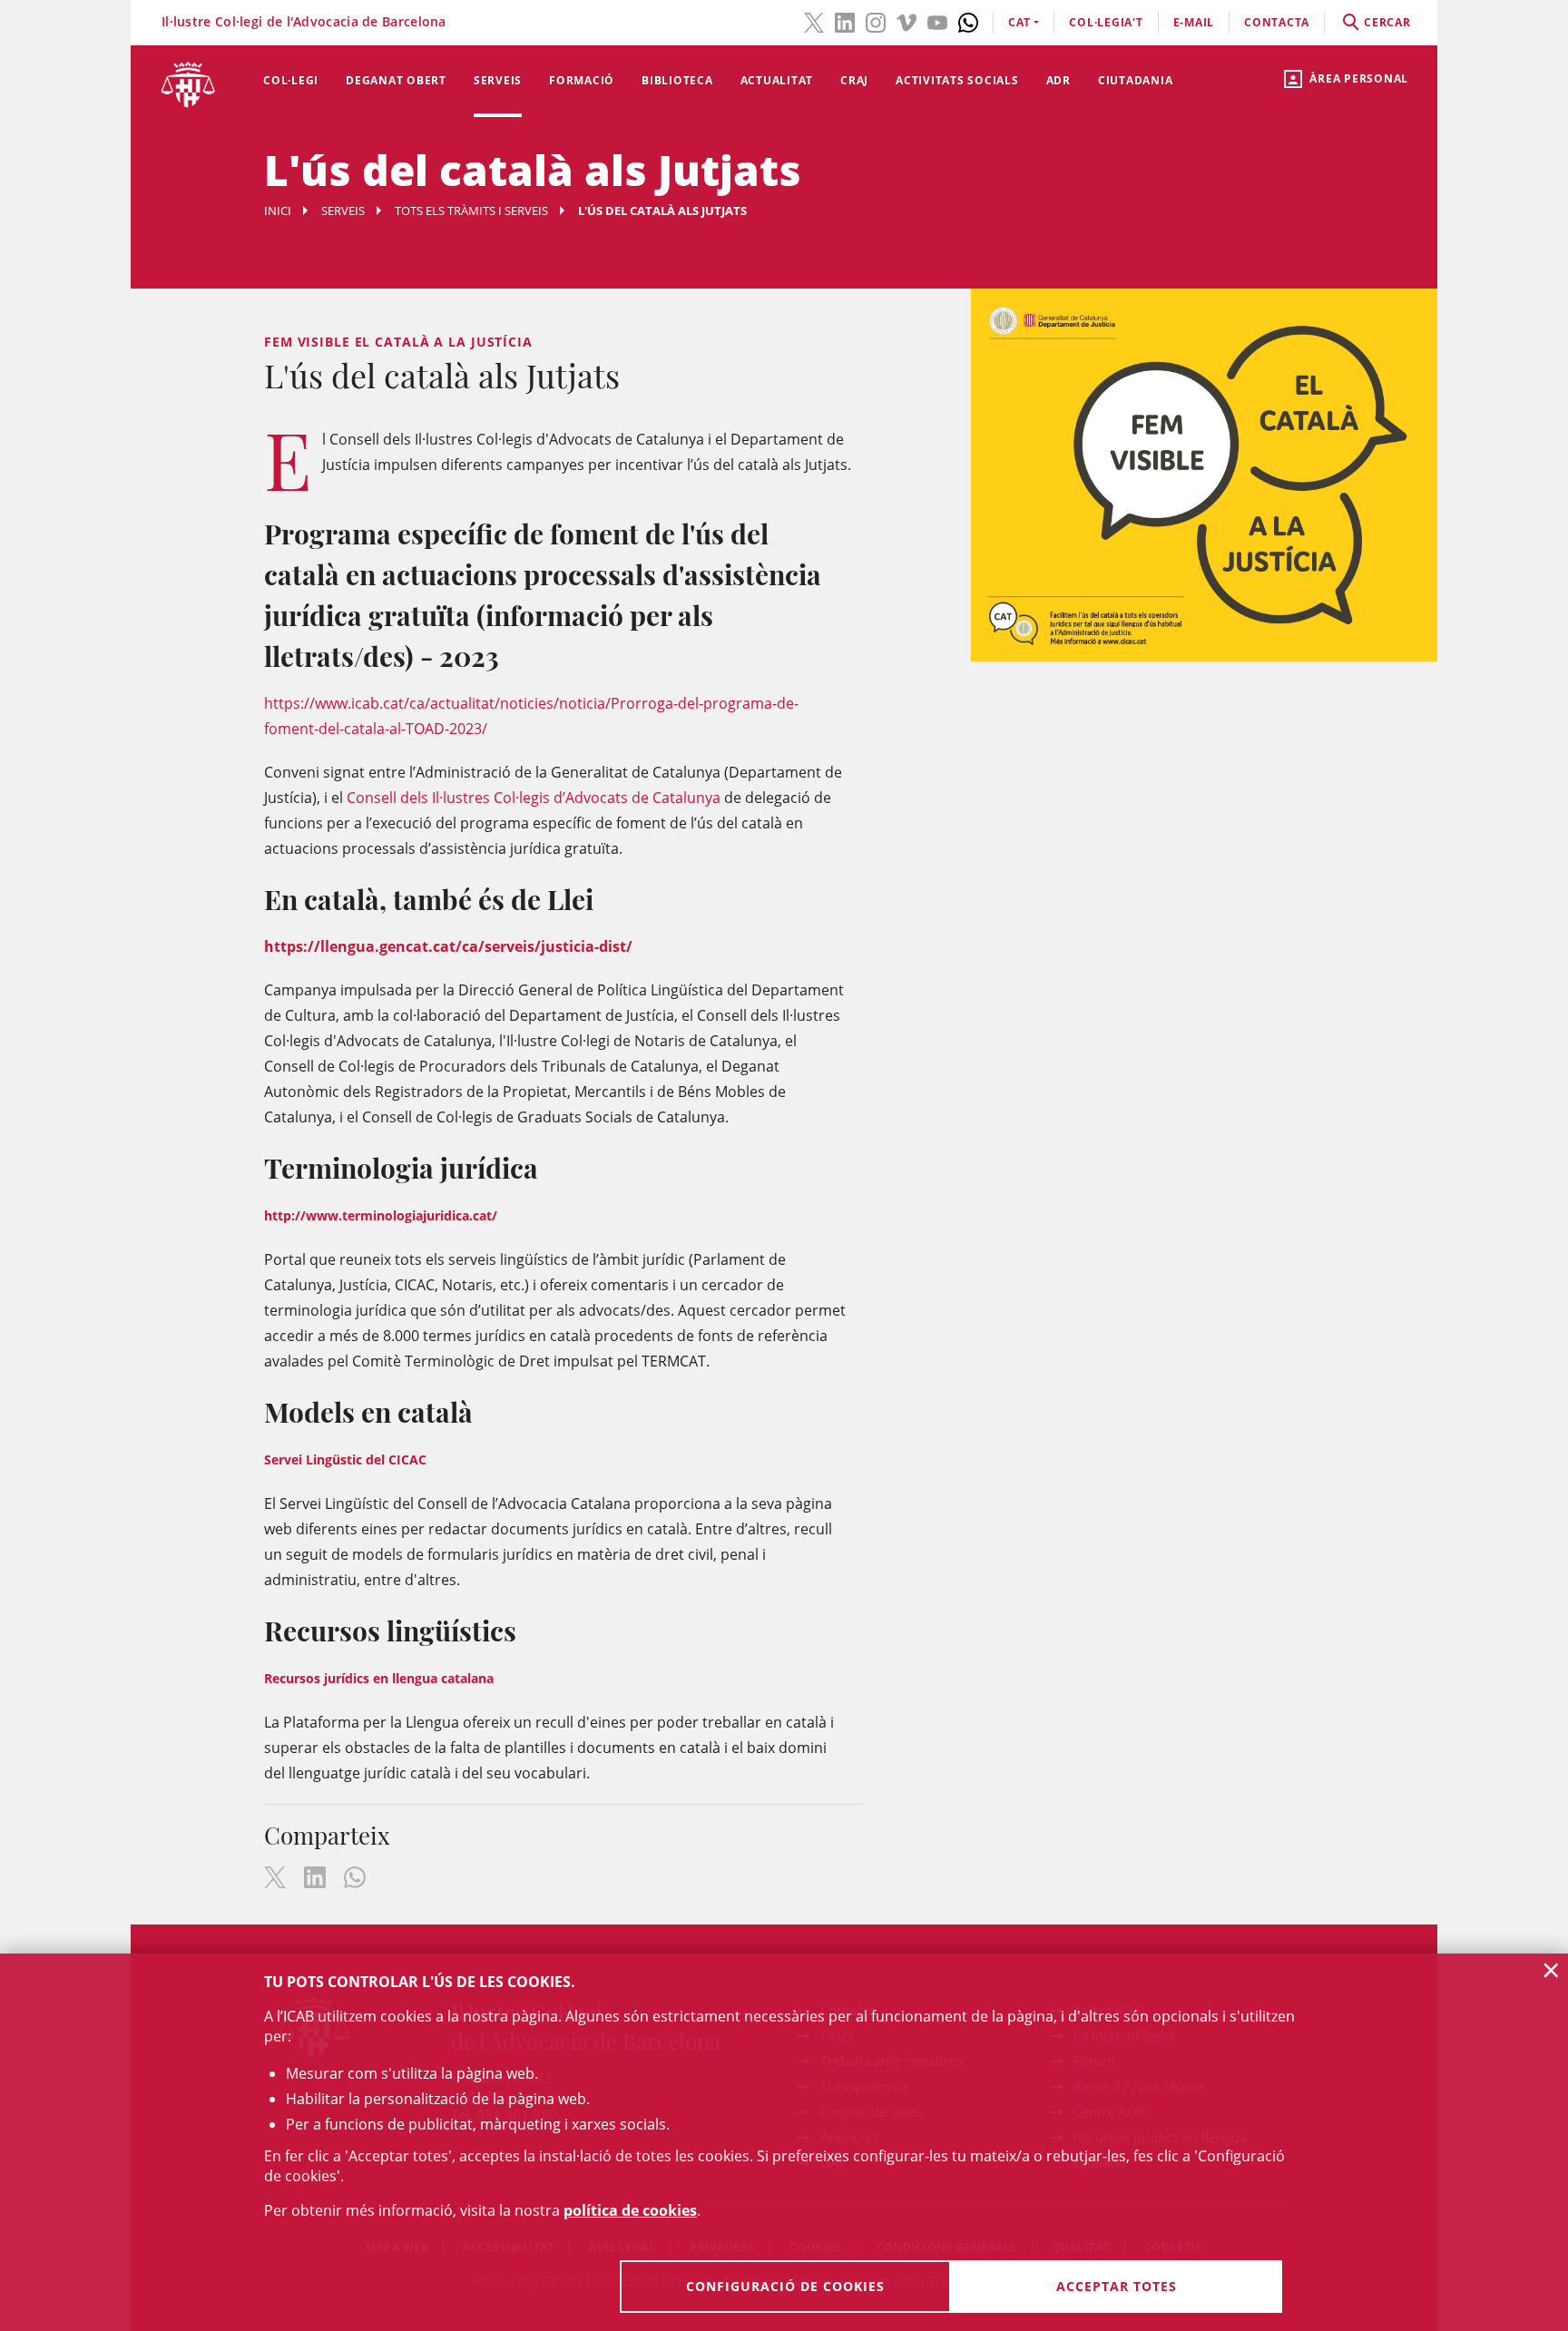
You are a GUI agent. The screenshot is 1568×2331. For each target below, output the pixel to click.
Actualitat (777, 80)
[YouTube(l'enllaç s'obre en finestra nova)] (937, 21)
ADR (1058, 80)
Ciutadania (1136, 80)
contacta (1277, 22)
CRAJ (854, 80)
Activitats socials (957, 80)
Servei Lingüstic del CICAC (345, 1459)
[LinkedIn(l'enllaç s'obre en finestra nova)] (845, 21)
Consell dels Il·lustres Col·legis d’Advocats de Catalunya (534, 798)
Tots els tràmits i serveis (471, 211)
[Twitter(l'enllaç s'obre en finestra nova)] (814, 21)
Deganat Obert (396, 80)
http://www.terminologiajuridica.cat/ (381, 1215)
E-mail (1194, 22)
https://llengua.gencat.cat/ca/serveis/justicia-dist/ (448, 946)
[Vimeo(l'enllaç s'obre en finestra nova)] (906, 21)
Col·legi (291, 80)
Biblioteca (677, 80)
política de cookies (630, 2210)
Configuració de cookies (785, 2286)
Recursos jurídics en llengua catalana (379, 1678)
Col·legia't (1106, 22)
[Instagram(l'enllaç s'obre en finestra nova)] (876, 21)
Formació (582, 80)
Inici (278, 211)
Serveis (498, 80)
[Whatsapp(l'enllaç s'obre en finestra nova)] (968, 21)
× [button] (1551, 1970)
